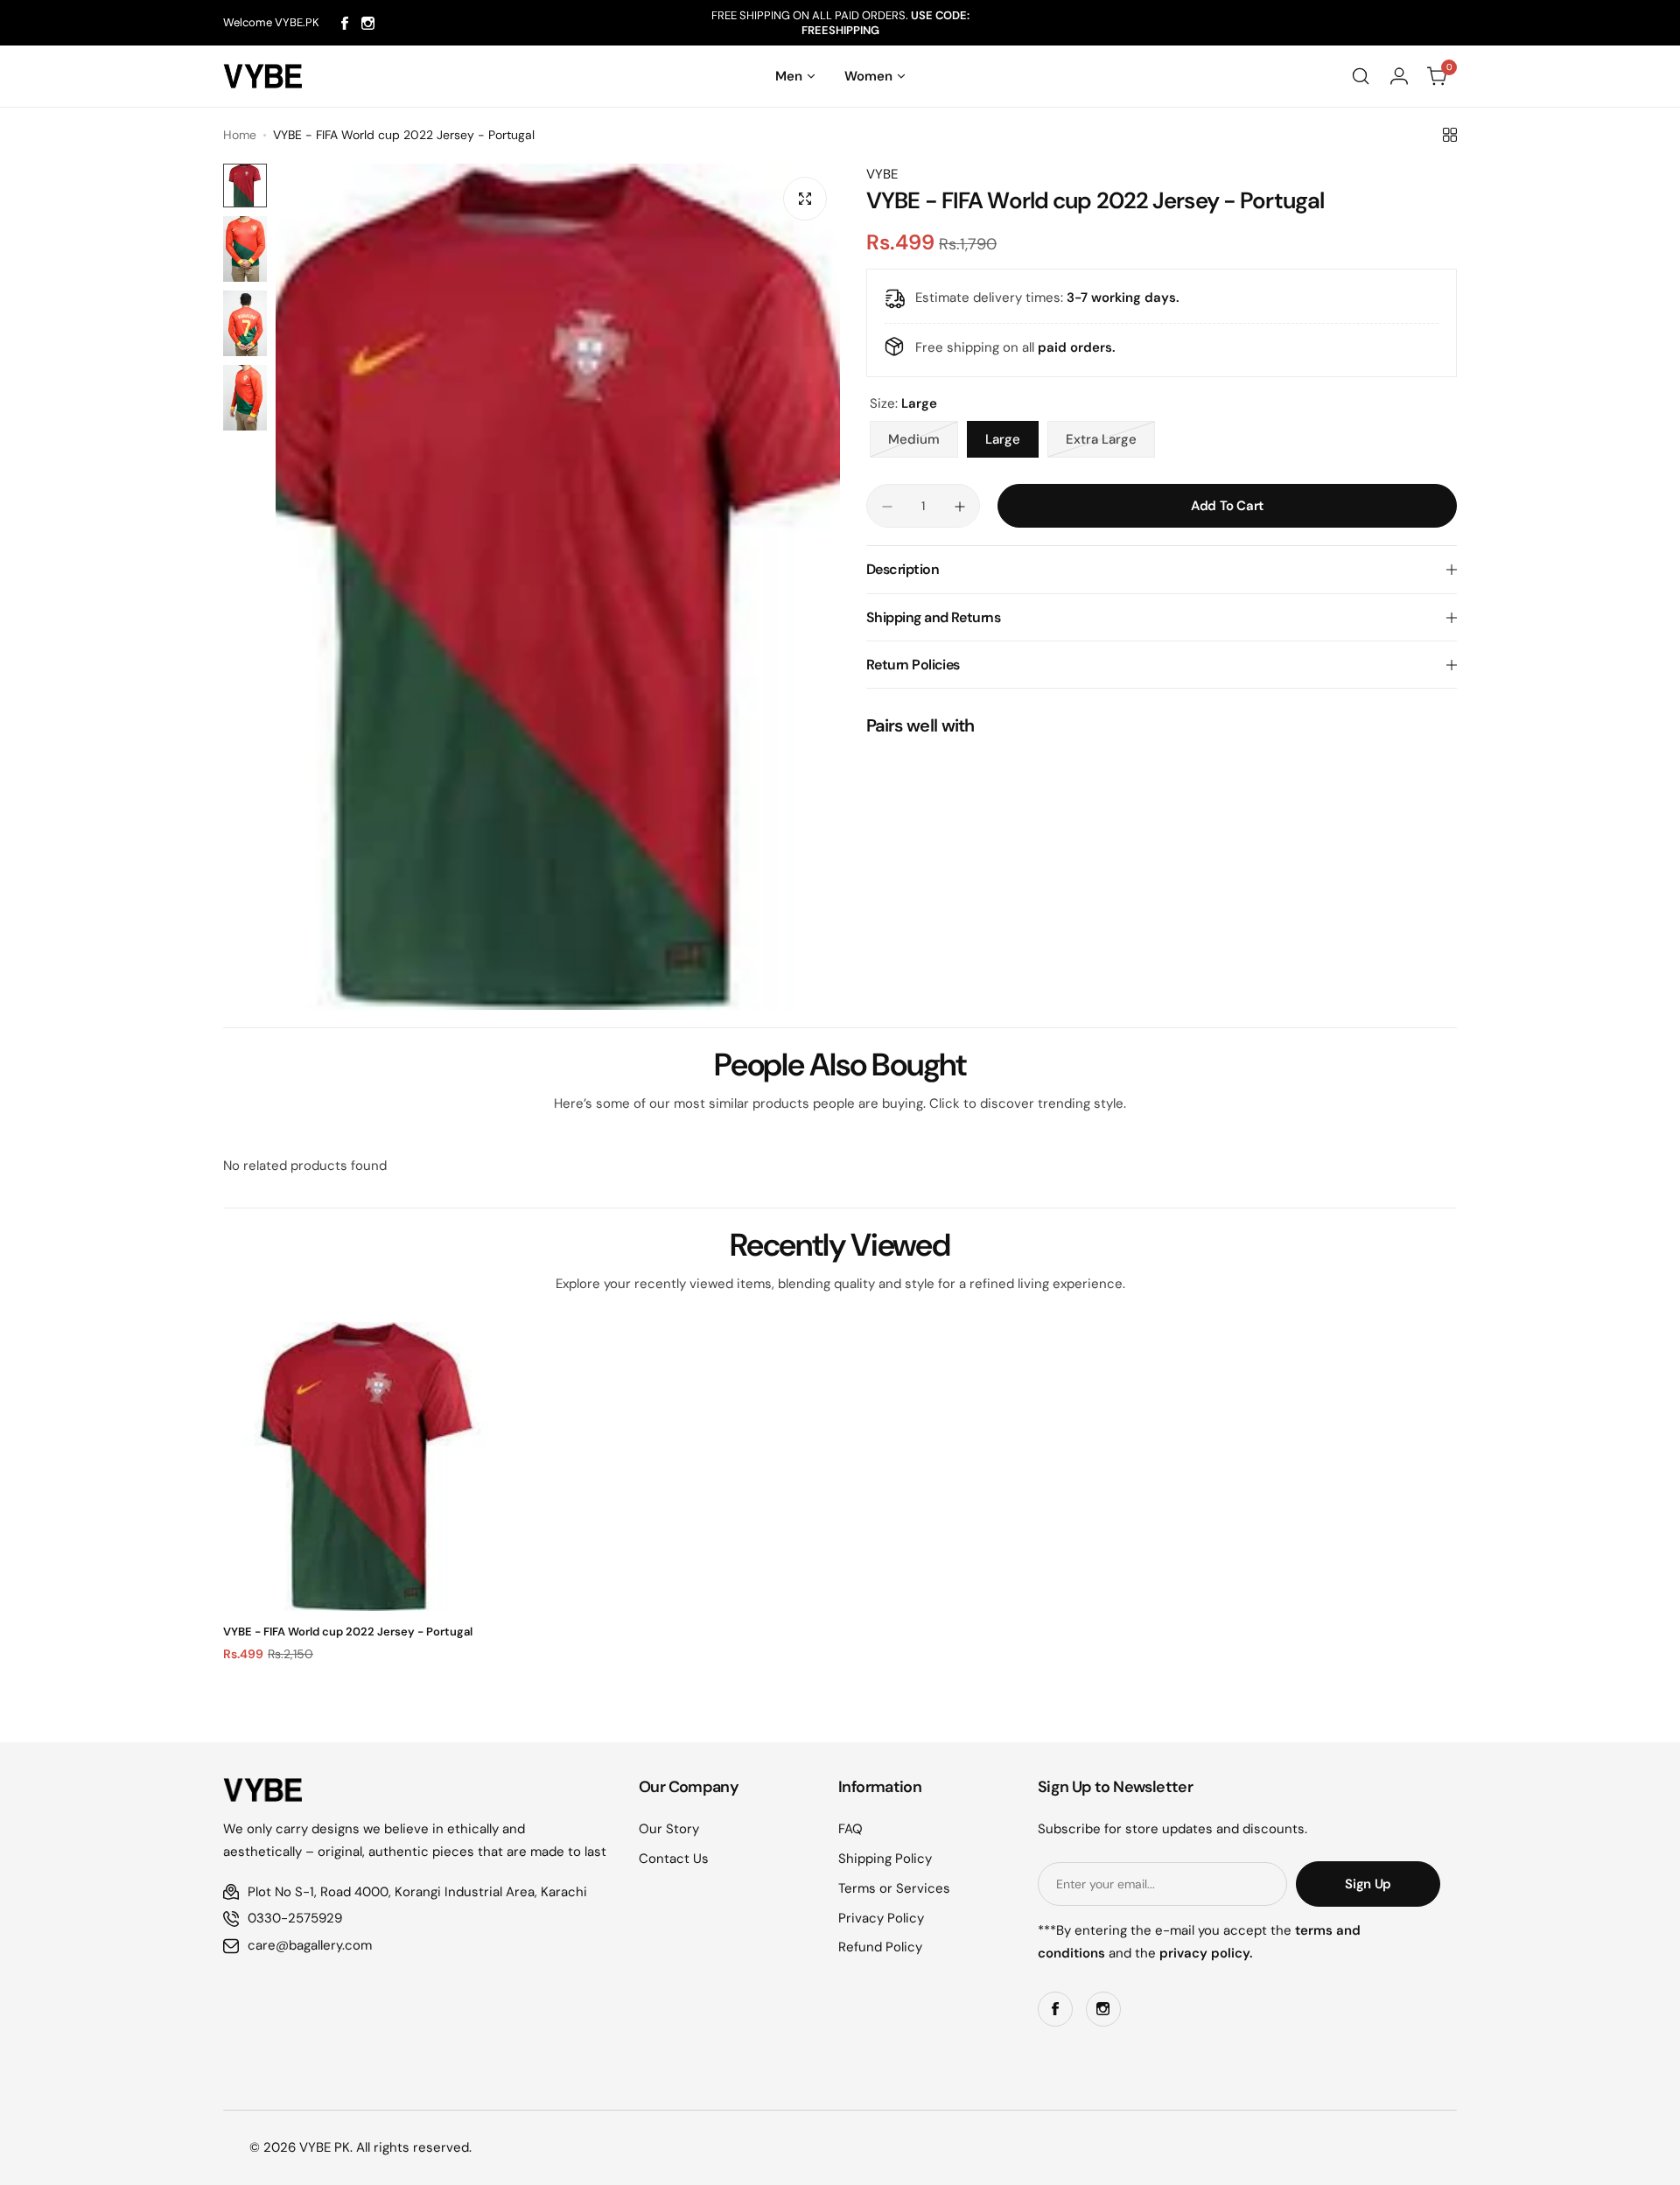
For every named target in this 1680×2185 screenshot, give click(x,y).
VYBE (882, 174)
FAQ (850, 1829)
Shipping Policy (885, 1859)
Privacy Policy (881, 1918)
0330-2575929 (295, 1918)
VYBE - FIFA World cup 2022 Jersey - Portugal (348, 1632)
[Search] (1361, 76)
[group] (558, 587)
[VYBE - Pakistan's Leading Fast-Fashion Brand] (262, 76)
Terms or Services (894, 1888)
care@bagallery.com (310, 1945)
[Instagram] (368, 23)
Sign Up (1368, 1884)
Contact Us (674, 1859)
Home (240, 135)
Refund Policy (880, 1947)
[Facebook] (345, 23)
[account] (1399, 76)
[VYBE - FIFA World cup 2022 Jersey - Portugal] (367, 1467)
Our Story (669, 1829)
